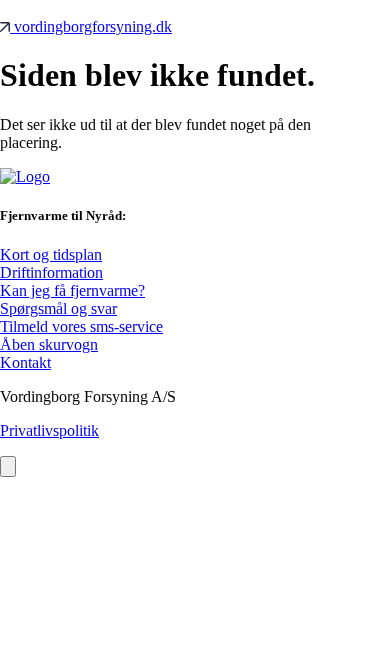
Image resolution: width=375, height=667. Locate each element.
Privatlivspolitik (49, 430)
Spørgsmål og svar (58, 308)
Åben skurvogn (49, 344)
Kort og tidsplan (51, 254)
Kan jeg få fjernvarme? (72, 290)
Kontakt (25, 362)
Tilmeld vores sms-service (81, 326)
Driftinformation (51, 272)
